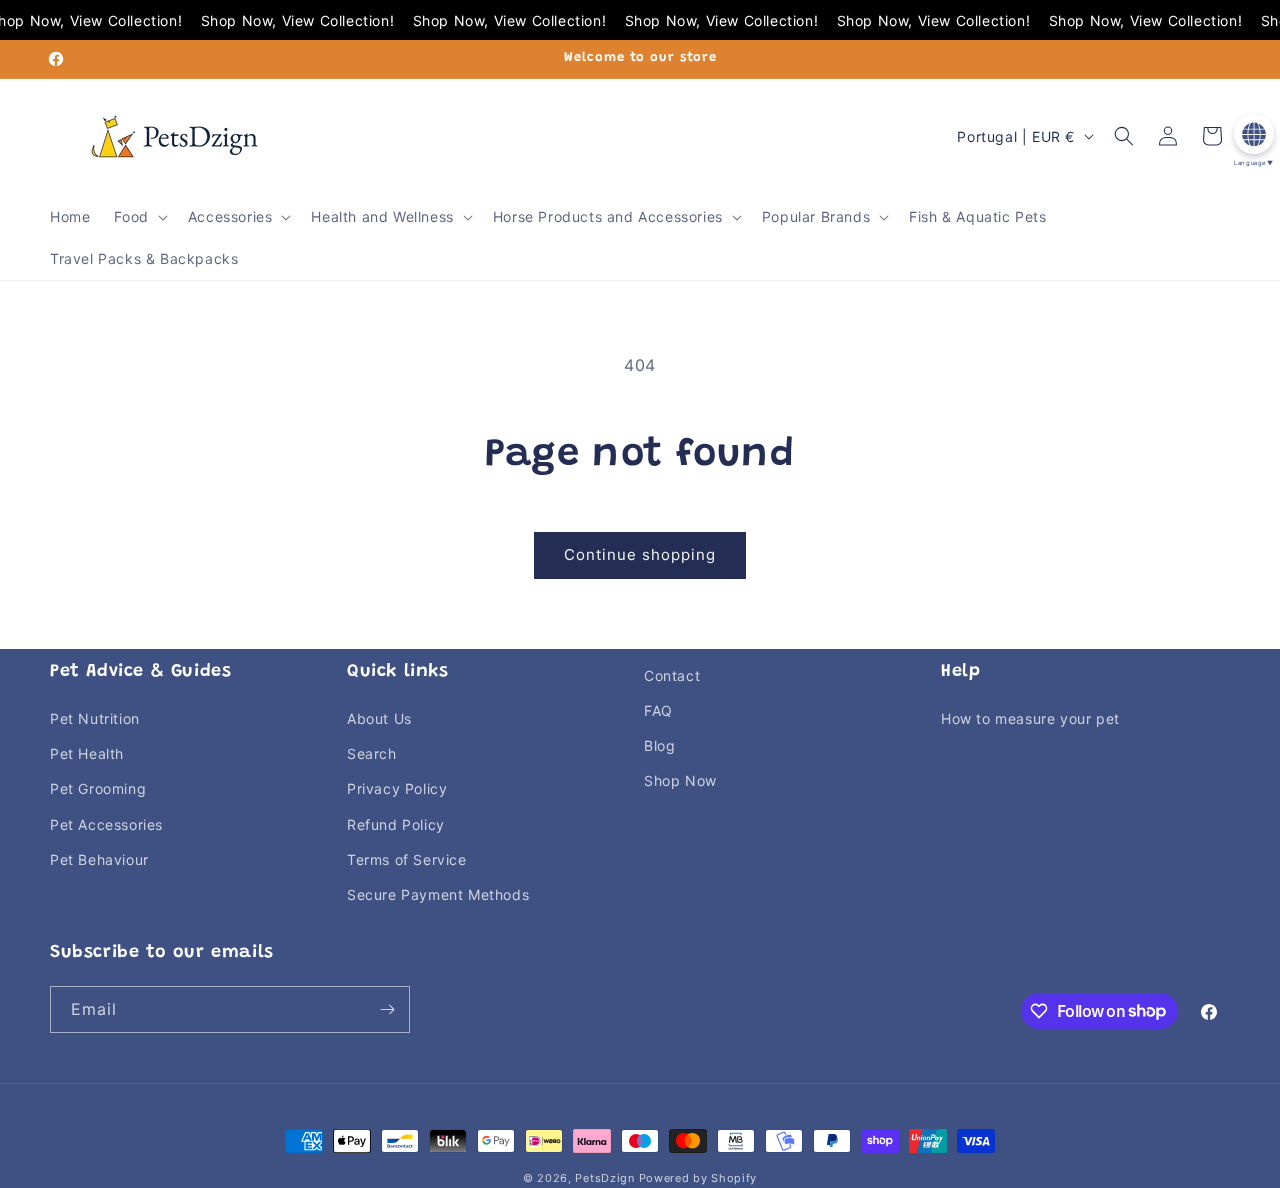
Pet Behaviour (99, 859)
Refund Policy (396, 824)
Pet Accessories (106, 824)
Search (372, 753)
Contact (672, 675)
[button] (138, 217)
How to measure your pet (1030, 718)
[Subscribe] (387, 1009)
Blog (659, 745)
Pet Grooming (98, 788)
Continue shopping (640, 554)
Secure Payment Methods (438, 894)
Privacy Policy (397, 788)
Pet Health (87, 753)
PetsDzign (604, 1178)
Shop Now (680, 780)
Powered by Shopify (698, 1178)
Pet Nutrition (95, 718)
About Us (379, 718)
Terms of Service (407, 859)
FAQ (658, 710)
